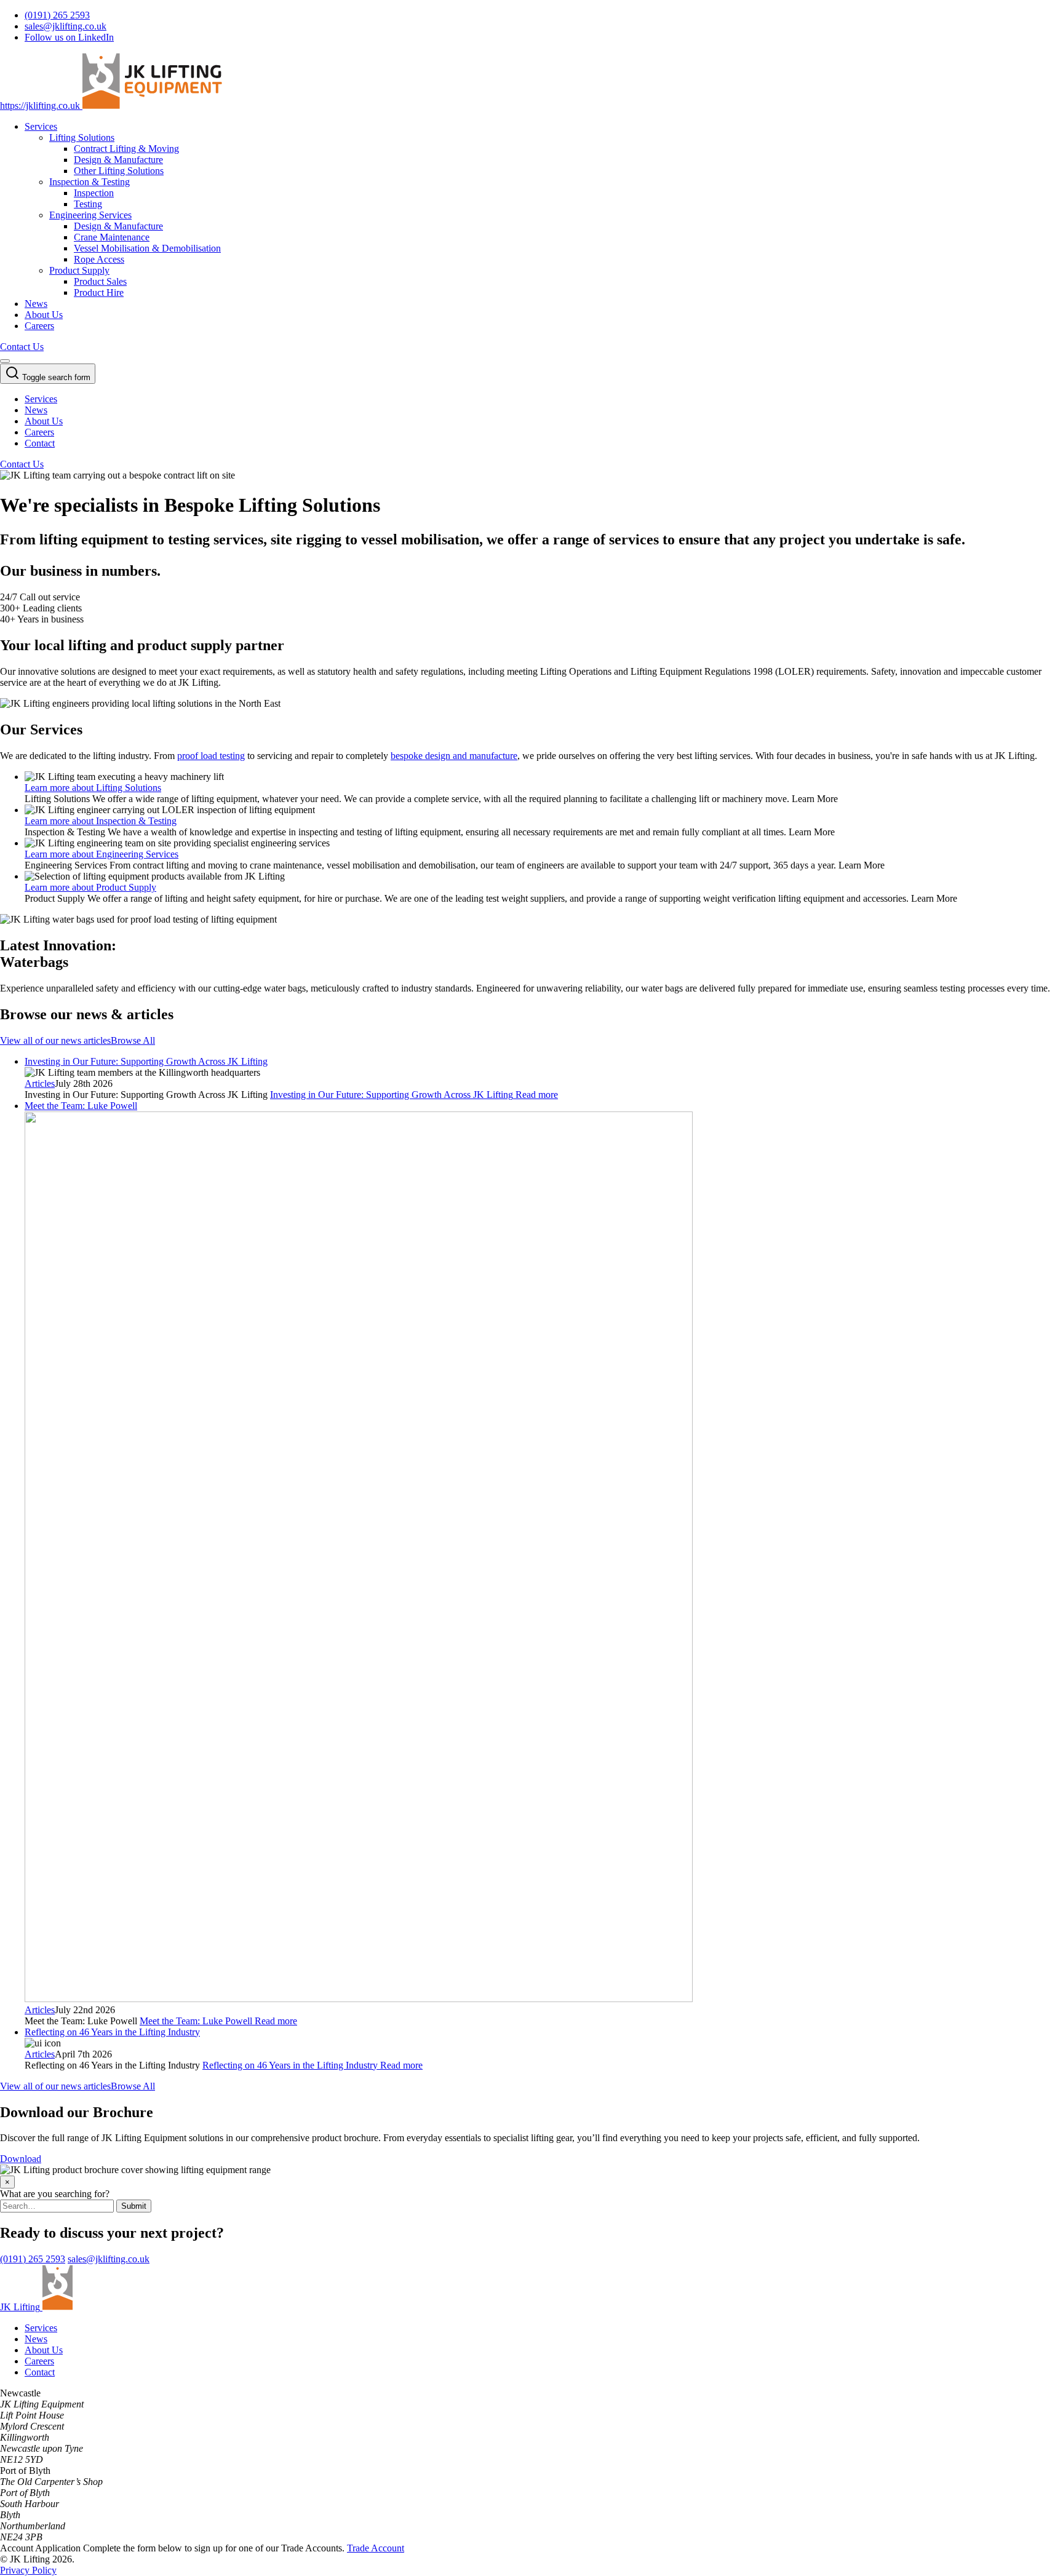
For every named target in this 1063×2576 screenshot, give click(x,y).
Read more (414, 1095)
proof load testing (211, 756)
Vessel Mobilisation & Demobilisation (147, 248)
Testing (88, 204)
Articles (40, 1083)
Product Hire (99, 292)
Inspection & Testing (90, 182)
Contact (40, 443)
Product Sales (100, 281)
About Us (44, 315)
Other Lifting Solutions (119, 171)
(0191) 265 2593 (33, 2259)
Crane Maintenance (112, 237)
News (36, 304)
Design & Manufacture (118, 160)
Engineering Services (90, 215)
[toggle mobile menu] (5, 361)
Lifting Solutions (82, 137)
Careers (39, 326)
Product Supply (79, 270)
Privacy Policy (28, 2570)
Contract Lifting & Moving (126, 149)
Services (41, 126)
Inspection (94, 193)
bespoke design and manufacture (454, 756)
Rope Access (99, 259)
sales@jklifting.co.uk (109, 2259)
